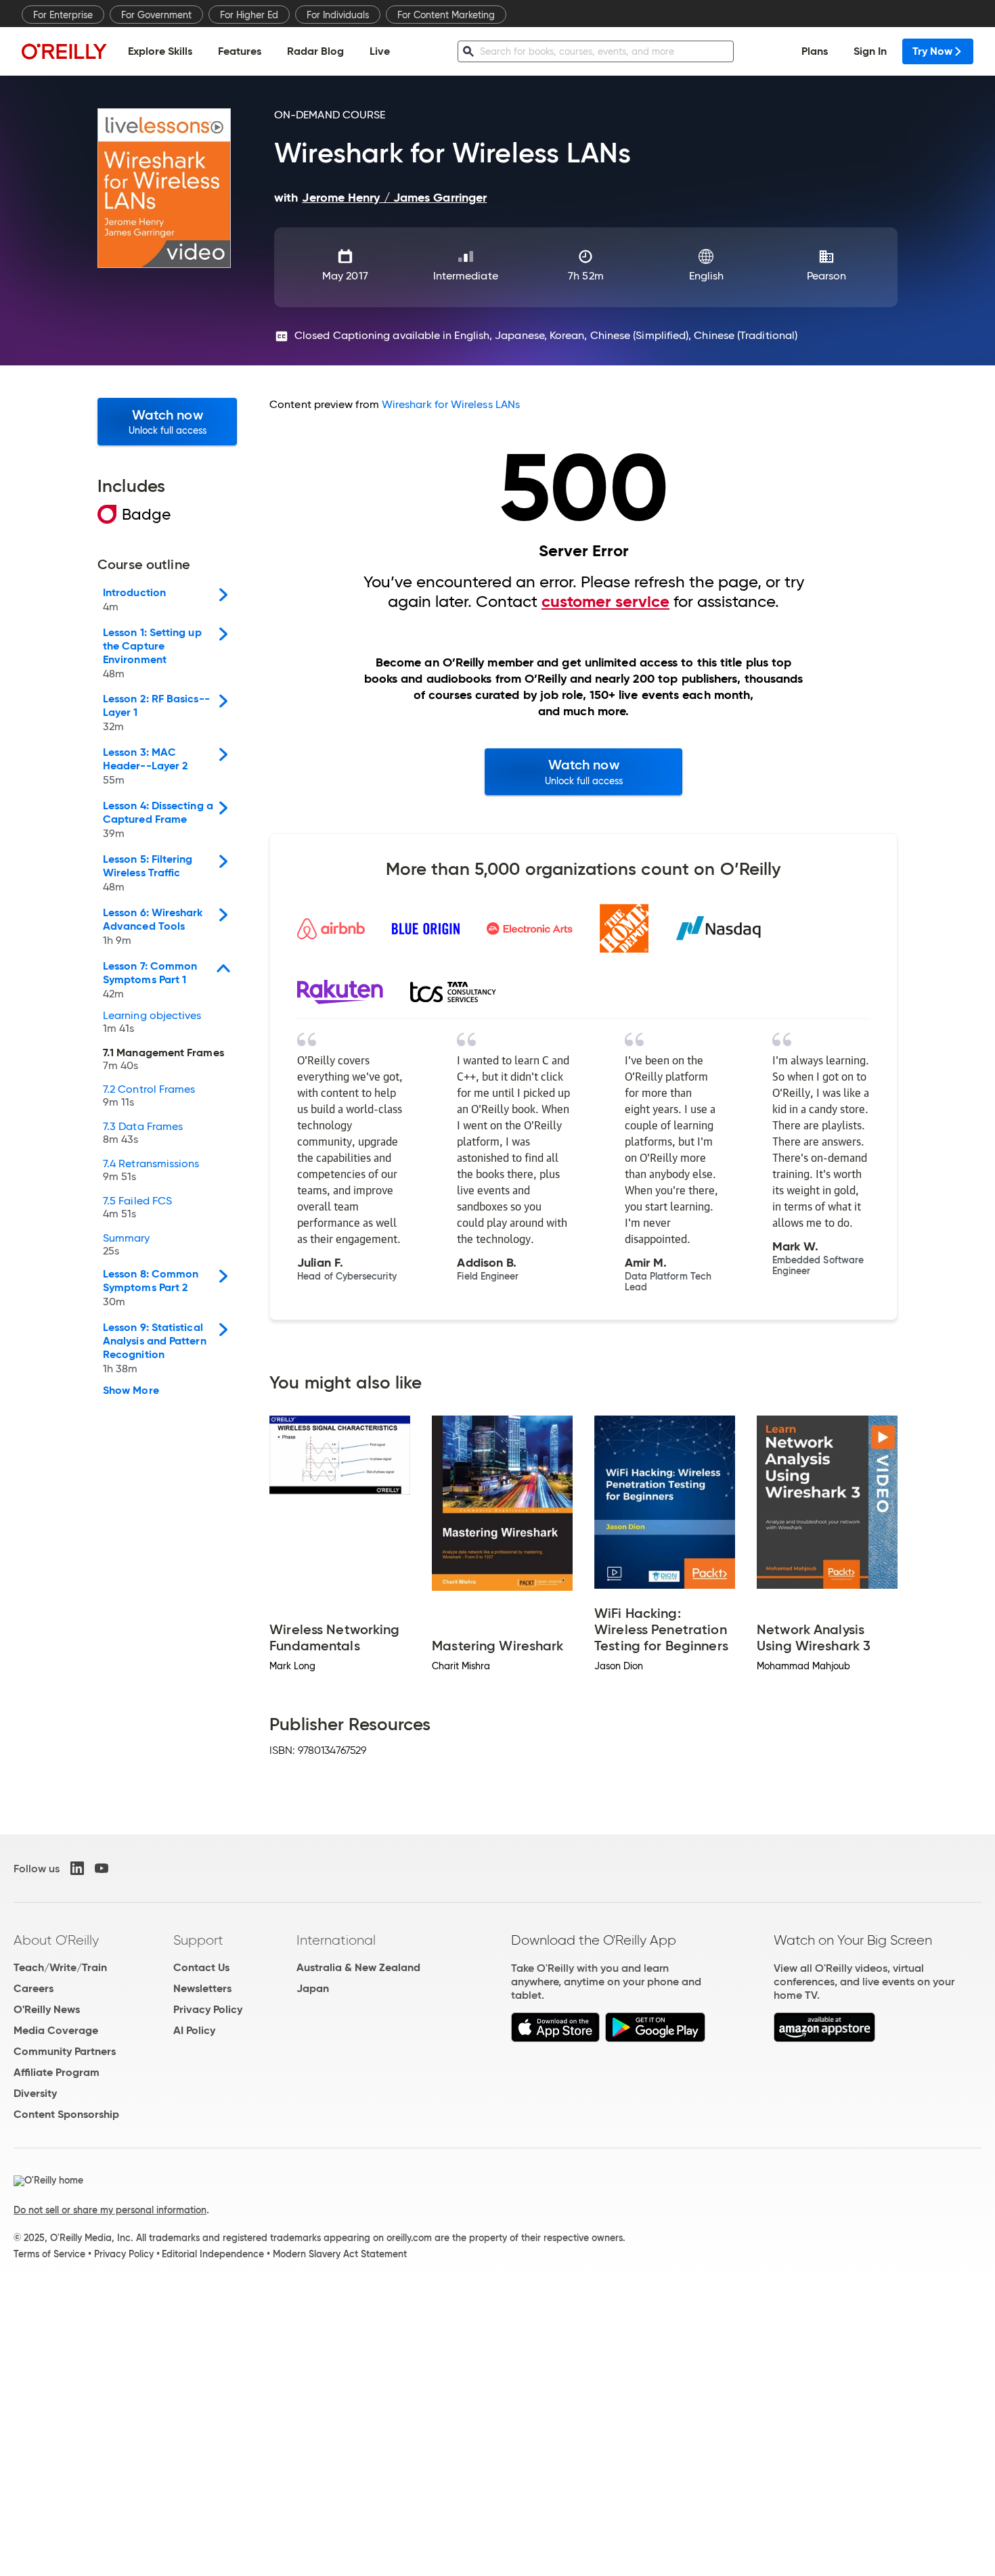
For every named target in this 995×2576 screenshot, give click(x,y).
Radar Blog (315, 51)
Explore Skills (160, 51)
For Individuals (338, 15)
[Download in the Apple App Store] (555, 2038)
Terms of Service (49, 2254)
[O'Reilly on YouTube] (102, 1868)
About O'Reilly (56, 1940)
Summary (127, 1245)
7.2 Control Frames (149, 1096)
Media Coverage (56, 2030)
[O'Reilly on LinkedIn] (77, 1868)
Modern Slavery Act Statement (340, 2254)
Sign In (870, 51)
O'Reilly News (47, 2009)
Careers (34, 1988)
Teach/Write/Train (60, 1967)
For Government (156, 15)
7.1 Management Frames (163, 1060)
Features (240, 51)
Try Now (932, 51)
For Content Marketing (446, 15)
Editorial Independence (213, 2254)
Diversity (35, 2093)
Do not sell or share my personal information (110, 2210)
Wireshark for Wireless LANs (451, 404)
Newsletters (202, 1988)
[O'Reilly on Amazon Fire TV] (825, 2038)
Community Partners (65, 2051)
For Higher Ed (249, 15)
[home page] (64, 51)
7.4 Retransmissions (151, 1171)
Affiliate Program (57, 2072)
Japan (313, 1988)
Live (380, 51)
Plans (815, 51)
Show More (131, 1391)
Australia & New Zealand (358, 1967)
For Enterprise (63, 15)
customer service (605, 602)
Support (198, 1940)
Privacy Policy (208, 2009)
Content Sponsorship (66, 2114)
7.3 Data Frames (143, 1133)
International (336, 1940)
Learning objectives (152, 1022)
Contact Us (201, 1967)
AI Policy (194, 2030)
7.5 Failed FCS (137, 1208)
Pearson (827, 276)
